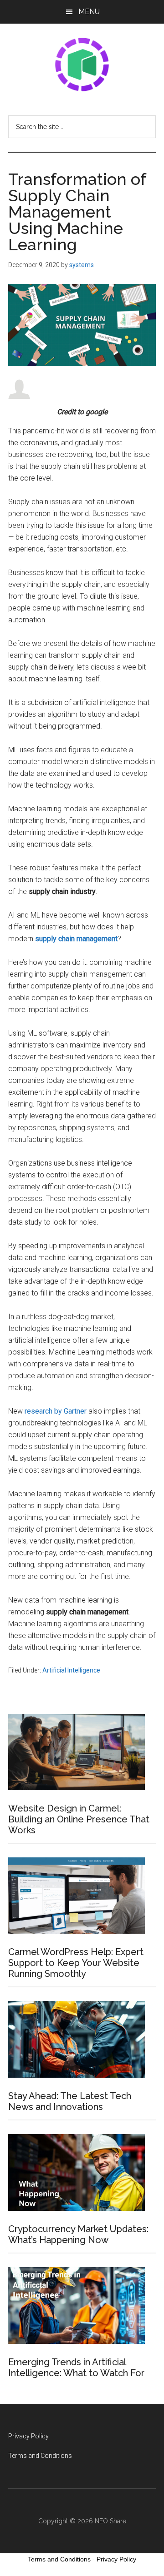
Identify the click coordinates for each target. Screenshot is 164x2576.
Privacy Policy (28, 2436)
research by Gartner (55, 1411)
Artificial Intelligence (71, 1670)
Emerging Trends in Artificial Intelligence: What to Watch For (76, 2368)
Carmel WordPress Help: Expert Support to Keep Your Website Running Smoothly (76, 1963)
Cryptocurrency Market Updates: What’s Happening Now (78, 2234)
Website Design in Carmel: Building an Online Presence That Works (79, 1819)
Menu (89, 12)
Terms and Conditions (40, 2456)
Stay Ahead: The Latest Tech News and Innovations (70, 2101)
